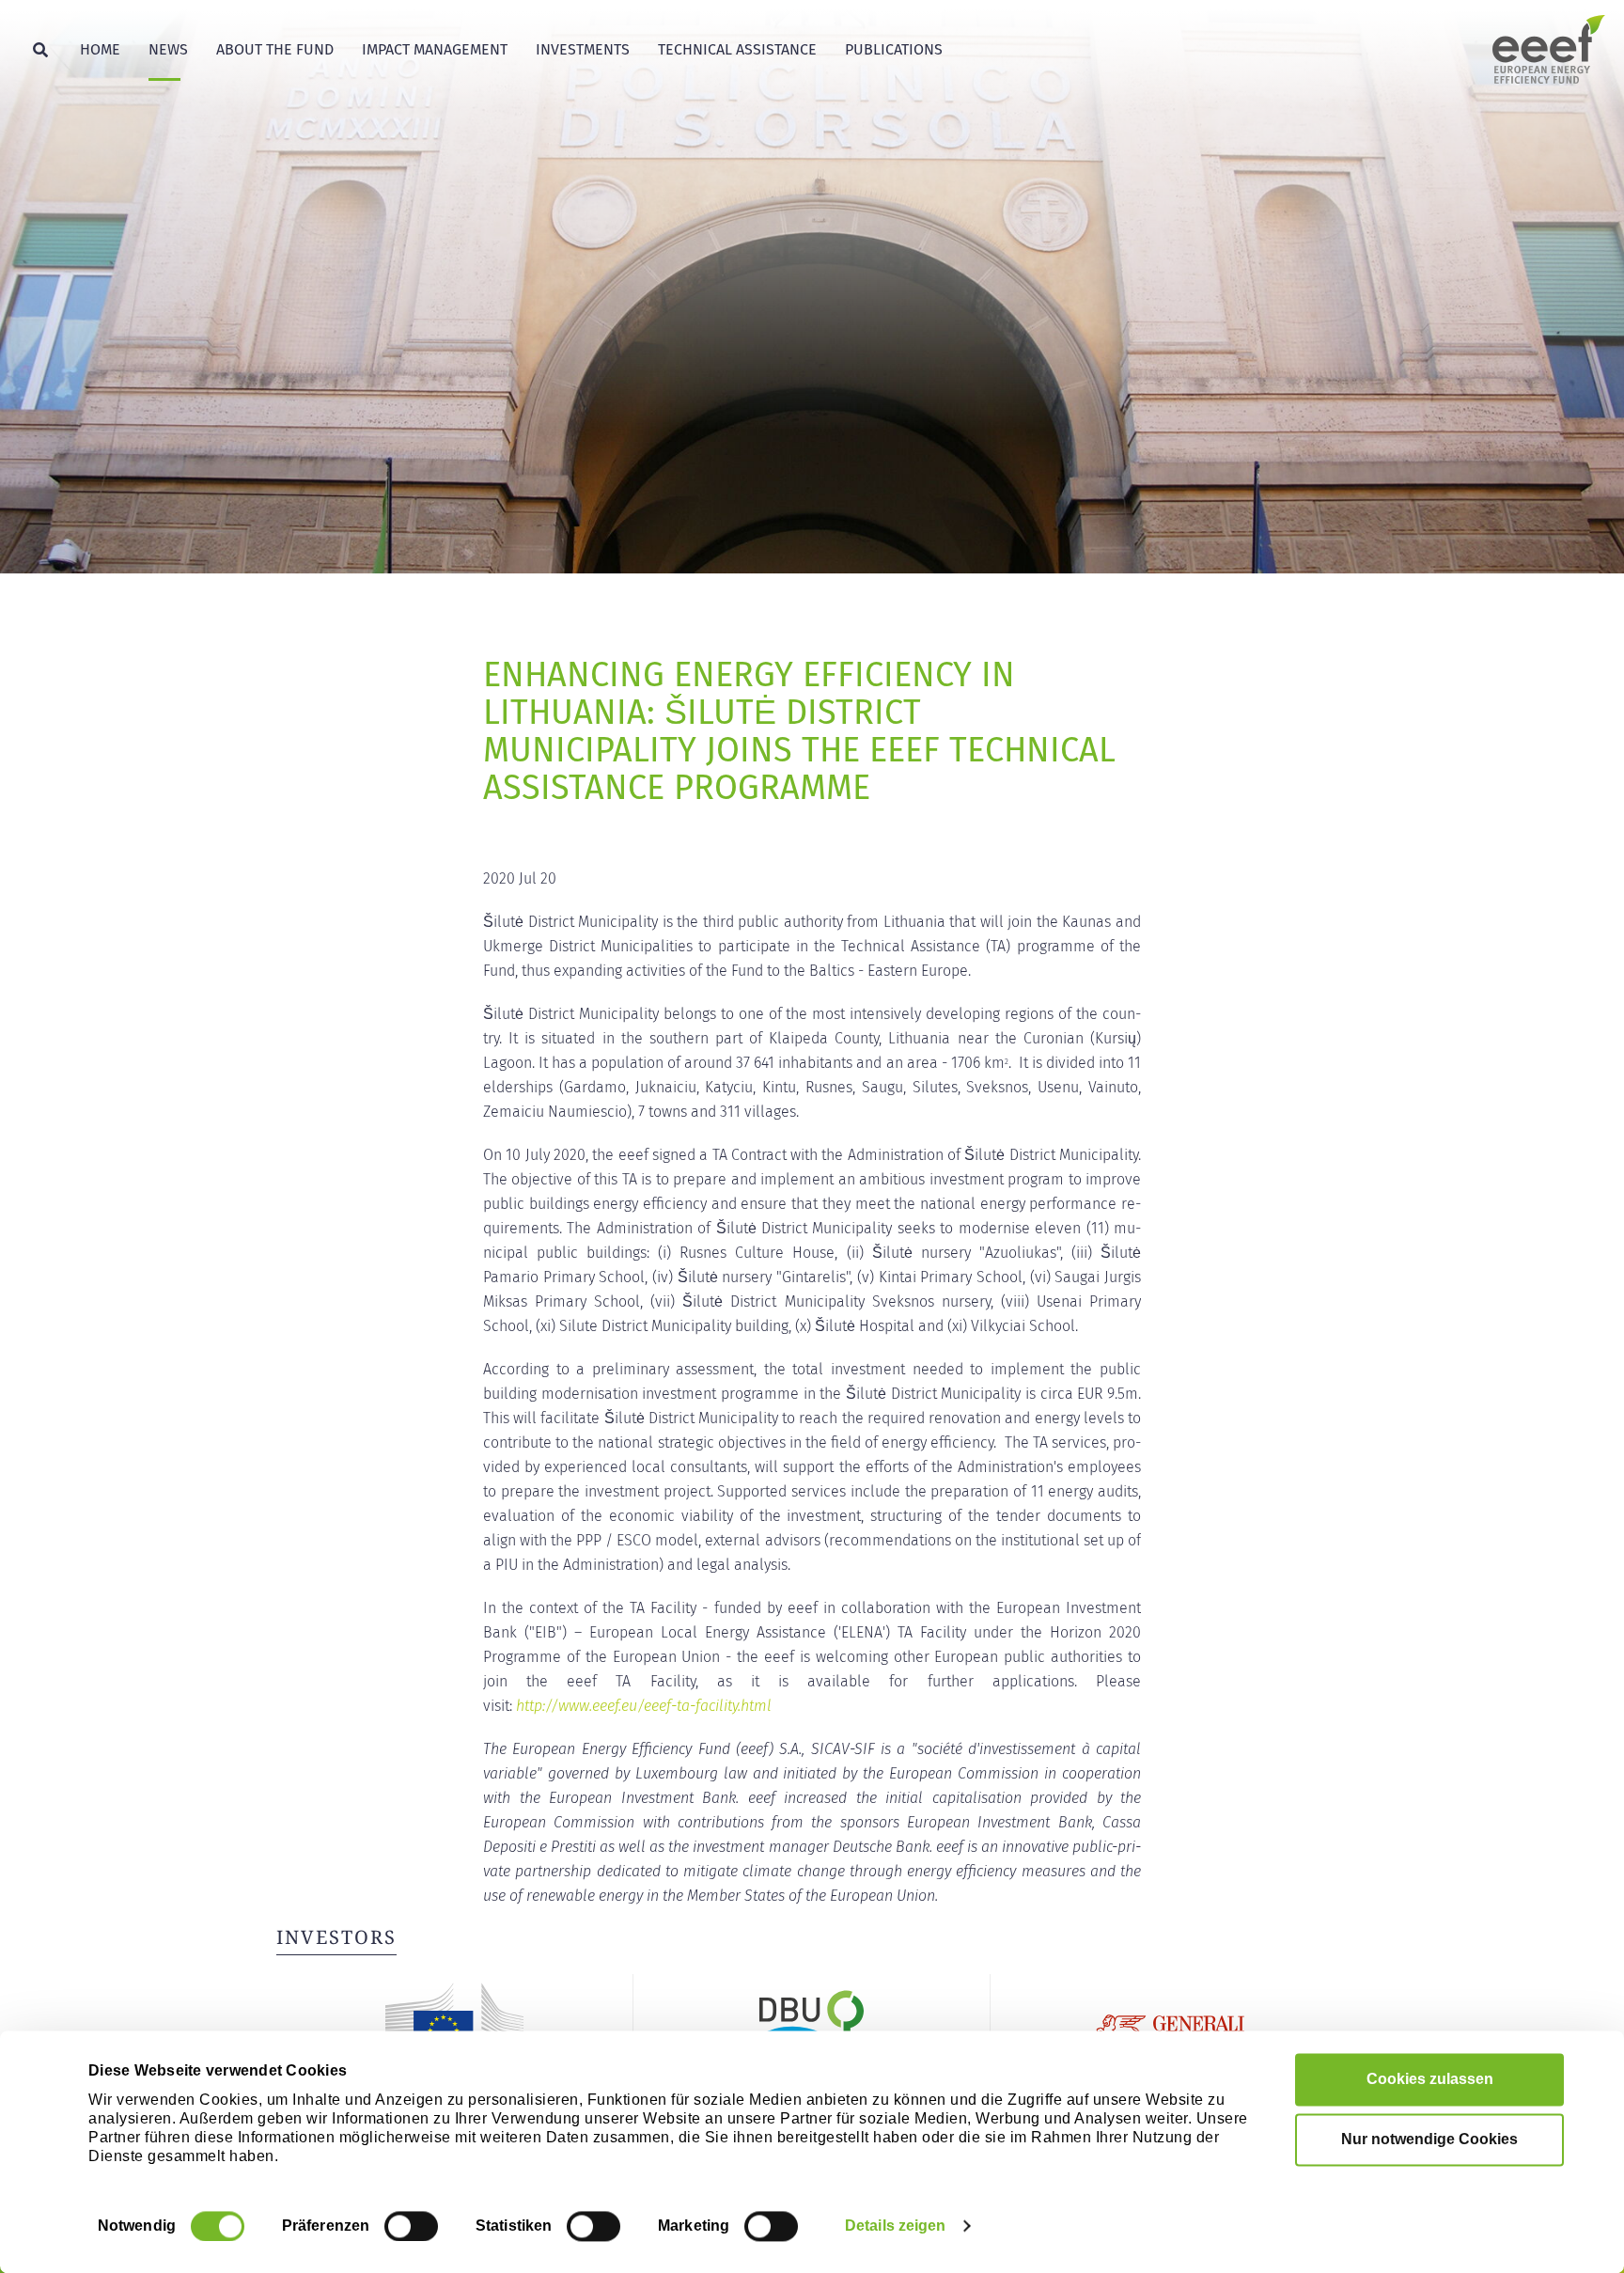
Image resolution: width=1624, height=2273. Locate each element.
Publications (894, 49)
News (168, 49)
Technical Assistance (737, 49)
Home (100, 49)
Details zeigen (895, 2226)
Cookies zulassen (1430, 2079)
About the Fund (275, 49)
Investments (583, 49)
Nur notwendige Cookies (1429, 2139)
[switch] (411, 2226)
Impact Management (435, 49)
